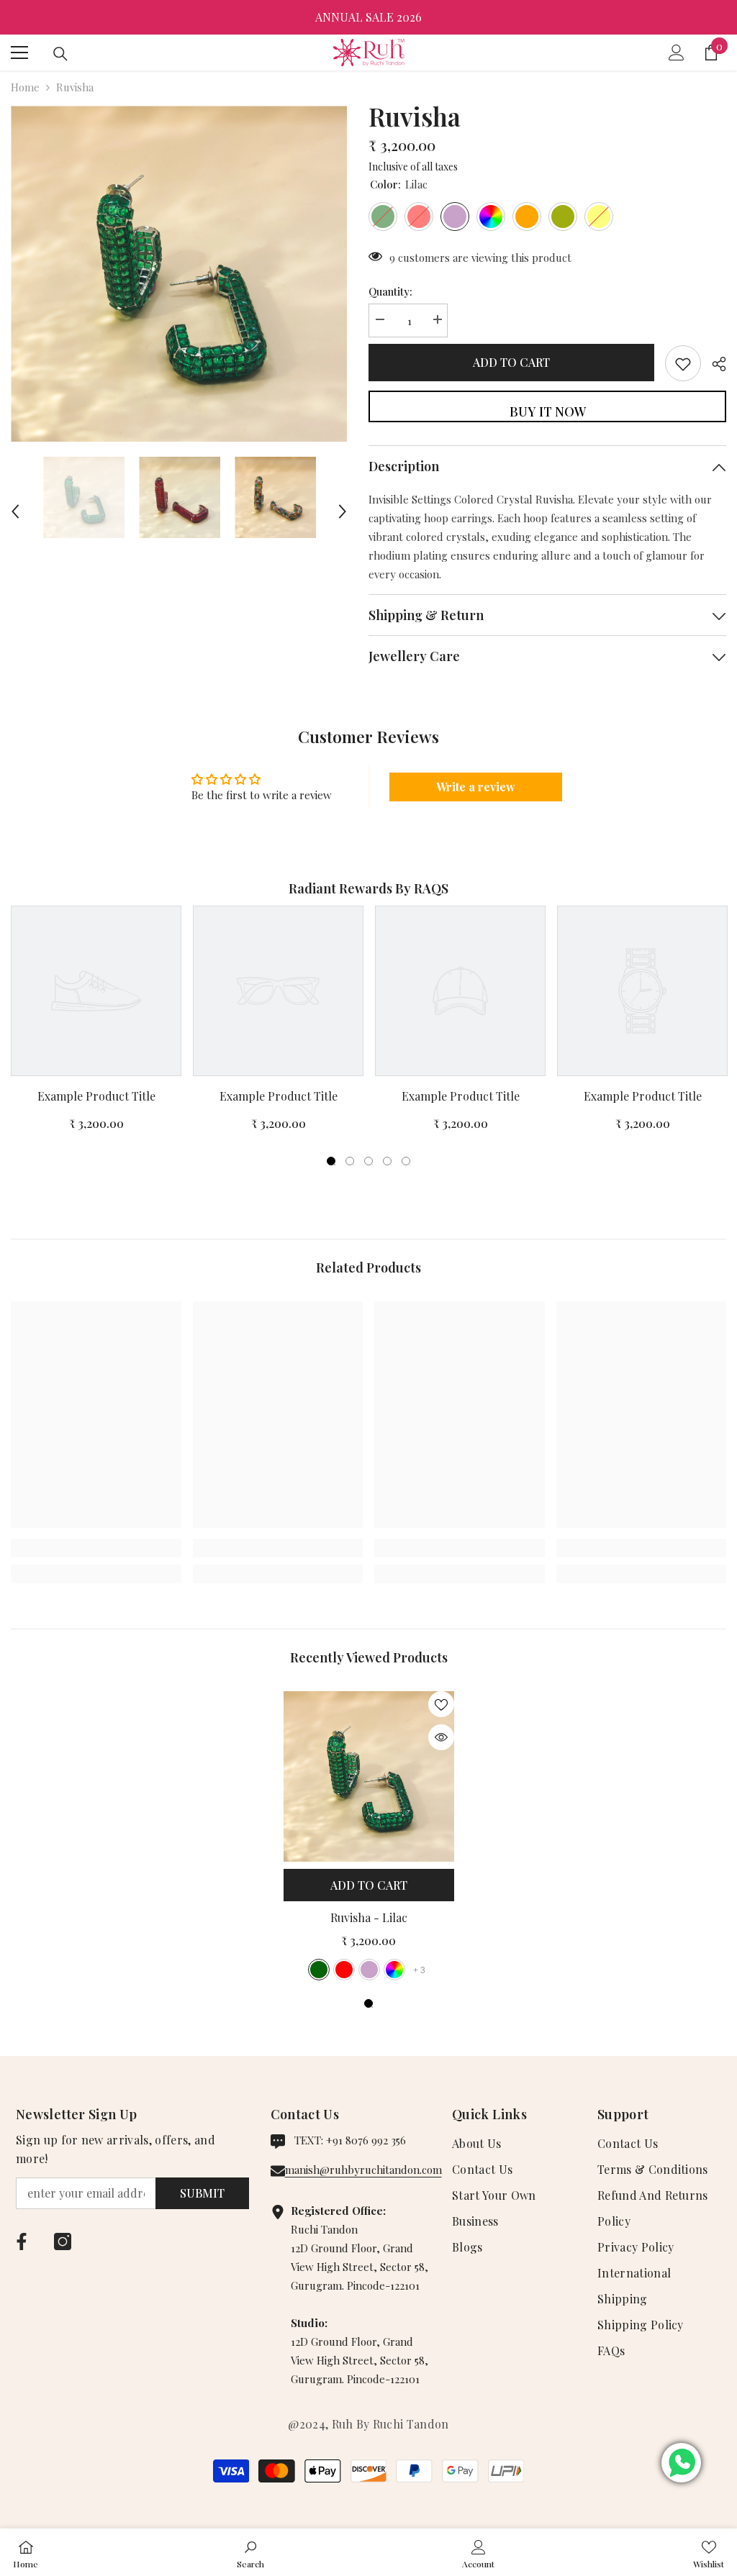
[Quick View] (441, 1737)
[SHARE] (714, 364)
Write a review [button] (476, 787)
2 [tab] (350, 1161)
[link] (96, 1548)
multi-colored (394, 1970)
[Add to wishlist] (683, 363)
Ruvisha (369, 1917)
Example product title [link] (96, 1096)
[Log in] (677, 53)
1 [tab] (331, 1161)
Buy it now (548, 411)
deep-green (319, 1970)
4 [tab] (387, 1161)
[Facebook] (22, 2242)
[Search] (60, 54)
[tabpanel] (96, 1024)
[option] (368, 17)
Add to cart (511, 362)
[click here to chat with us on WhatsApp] (681, 2463)
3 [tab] (368, 1161)
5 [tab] (406, 1161)
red (344, 1970)
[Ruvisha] (369, 1776)
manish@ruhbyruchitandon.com (363, 2170)
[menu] (19, 53)
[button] (15, 497)
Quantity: (390, 291)
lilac (369, 1970)
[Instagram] (63, 2242)
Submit (202, 2193)
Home (25, 87)
